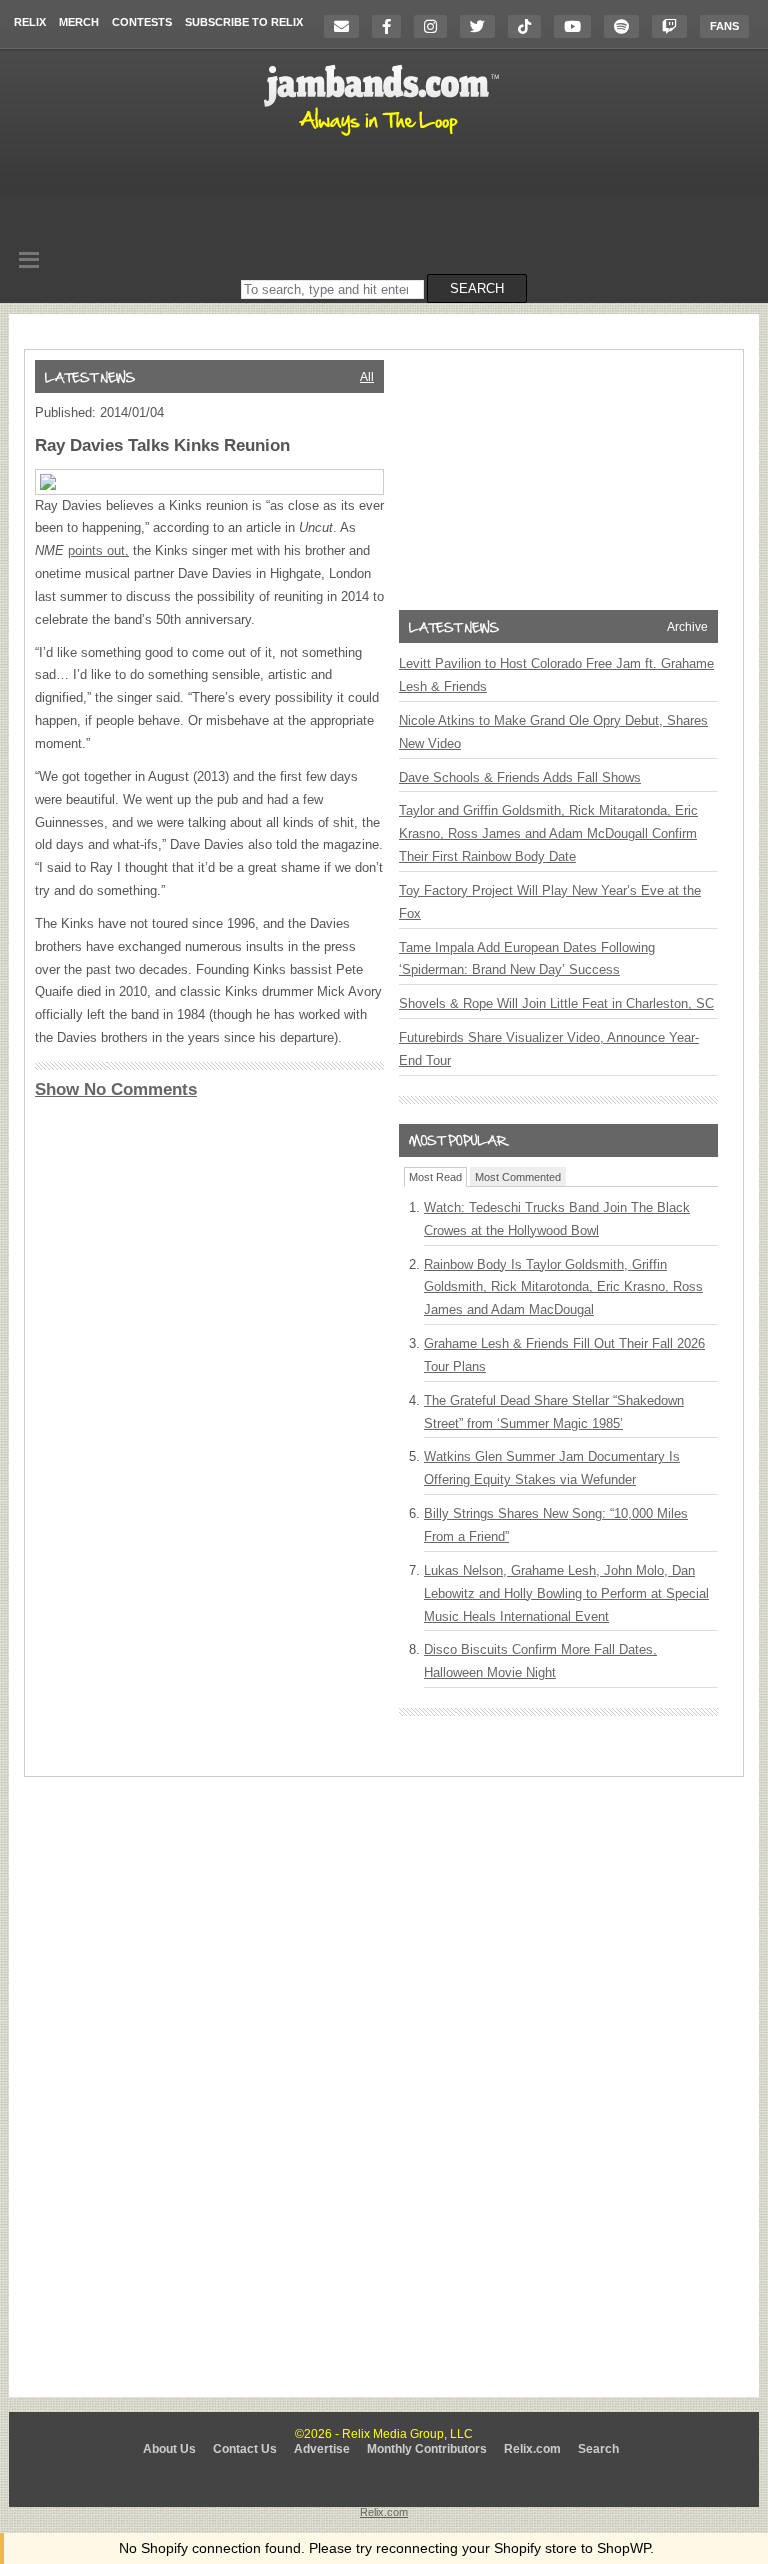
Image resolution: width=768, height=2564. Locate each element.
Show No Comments (116, 1089)
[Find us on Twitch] (674, 26)
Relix (30, 22)
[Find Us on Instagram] (435, 26)
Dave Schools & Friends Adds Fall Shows (520, 777)
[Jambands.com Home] (384, 137)
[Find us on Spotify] (626, 26)
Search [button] (477, 288)
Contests (142, 22)
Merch (79, 22)
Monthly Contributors (427, 2449)
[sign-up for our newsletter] (346, 26)
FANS (724, 26)
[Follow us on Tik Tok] (529, 26)
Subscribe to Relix (244, 22)
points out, (98, 550)
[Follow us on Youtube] (577, 26)
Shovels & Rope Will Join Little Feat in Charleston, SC (556, 1003)
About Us (169, 2449)
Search (598, 2449)
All (367, 377)
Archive (687, 627)
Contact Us (245, 2449)
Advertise (322, 2449)
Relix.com (532, 2449)
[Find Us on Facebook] (391, 26)
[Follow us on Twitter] (482, 26)
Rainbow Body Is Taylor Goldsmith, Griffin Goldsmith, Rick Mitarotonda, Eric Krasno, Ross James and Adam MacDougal (563, 1287)
